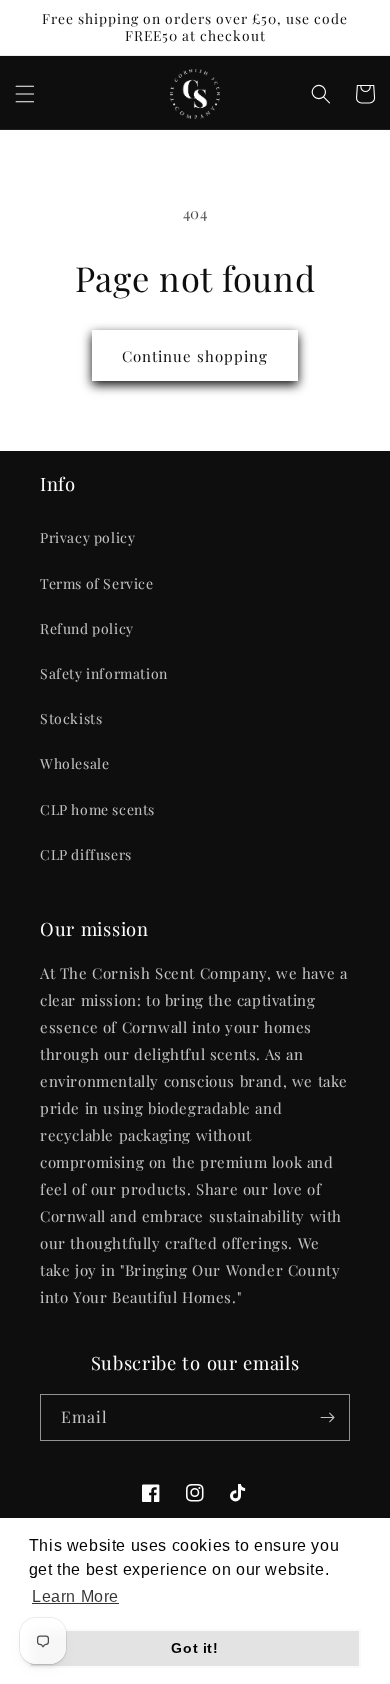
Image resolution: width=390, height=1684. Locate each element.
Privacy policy (87, 537)
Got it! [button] (194, 1648)
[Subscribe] (327, 1417)
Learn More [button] (75, 1596)
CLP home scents (97, 809)
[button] (25, 94)
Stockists (71, 718)
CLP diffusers (86, 854)
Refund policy (87, 628)
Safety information (104, 673)
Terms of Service (97, 583)
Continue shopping (195, 356)
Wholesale (74, 763)
